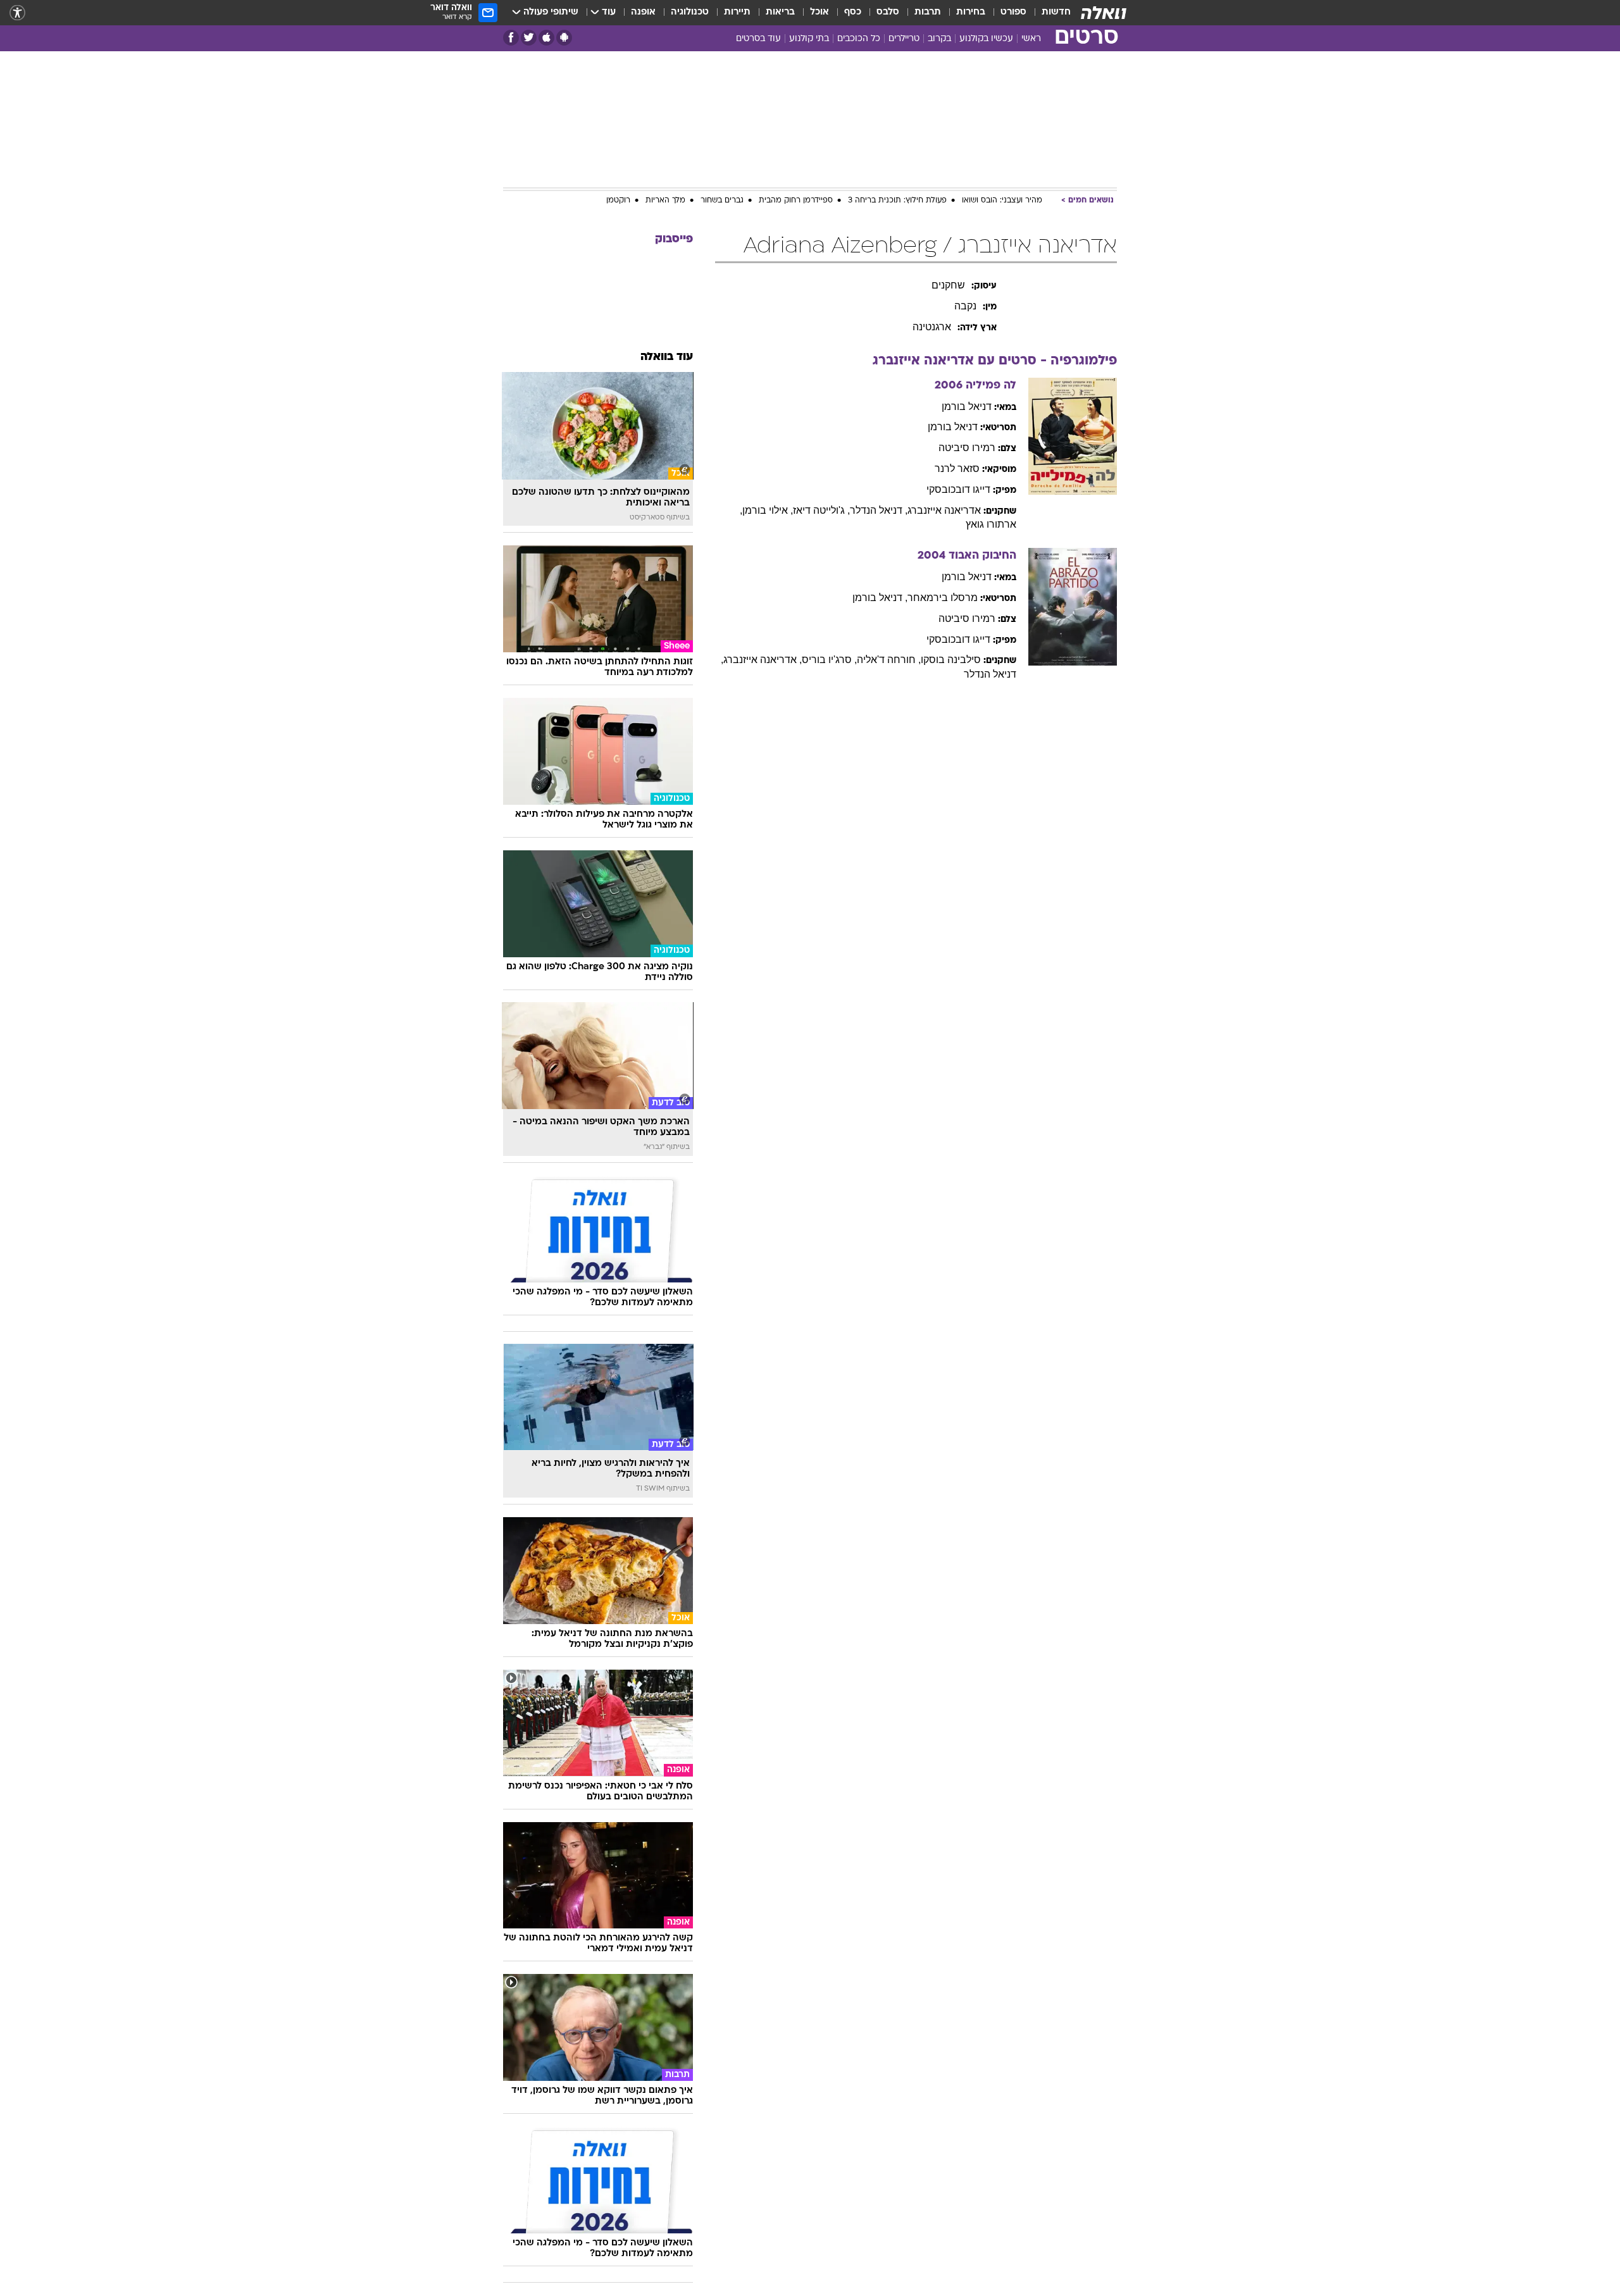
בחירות (971, 12)
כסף (853, 12)
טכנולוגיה (690, 12)
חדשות (1056, 12)
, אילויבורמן (768, 510)
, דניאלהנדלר (879, 510)
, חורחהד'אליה (889, 660)
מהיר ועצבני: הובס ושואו (1002, 201)
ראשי (1031, 39)
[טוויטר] (529, 38)
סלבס (888, 12)
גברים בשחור (722, 201)
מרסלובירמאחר (943, 598)
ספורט (1013, 12)
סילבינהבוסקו (951, 660)
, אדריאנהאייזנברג (763, 660)
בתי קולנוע (809, 39)
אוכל (819, 12)
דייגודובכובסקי (958, 489)
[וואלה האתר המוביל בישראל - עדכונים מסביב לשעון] (1104, 13)
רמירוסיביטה (967, 448)
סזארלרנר (957, 469)
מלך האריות (665, 201)
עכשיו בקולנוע (986, 39)
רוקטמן (618, 201)
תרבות (928, 12)
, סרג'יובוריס (829, 660)
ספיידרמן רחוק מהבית (796, 201)
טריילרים (904, 39)
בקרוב (939, 39)
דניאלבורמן (967, 406)
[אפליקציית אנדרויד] (564, 38)
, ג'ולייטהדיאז (821, 510)
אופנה (643, 12)
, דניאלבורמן (880, 598)
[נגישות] (17, 13)
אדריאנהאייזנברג (944, 510)
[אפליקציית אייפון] (546, 38)
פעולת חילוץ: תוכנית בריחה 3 (897, 201)
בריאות (780, 12)
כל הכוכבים (859, 39)
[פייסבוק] (511, 38)
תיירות (737, 12)
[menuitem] (1049, 13)
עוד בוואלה (667, 357)
